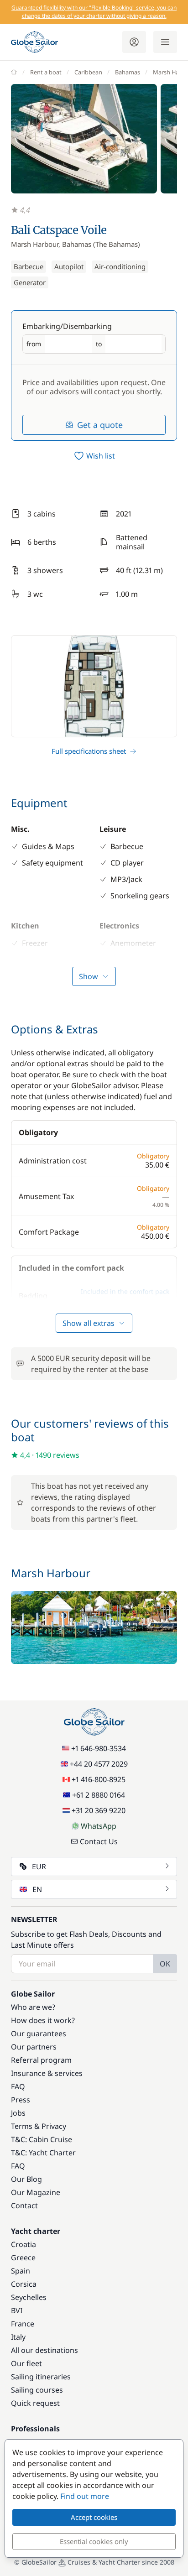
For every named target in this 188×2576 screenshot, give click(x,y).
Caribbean (88, 72)
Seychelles (29, 2297)
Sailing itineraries (41, 2377)
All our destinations (44, 2350)
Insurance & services (47, 2073)
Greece (23, 2258)
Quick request (35, 2403)
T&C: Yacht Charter (43, 2153)
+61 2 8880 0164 (99, 1795)
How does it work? (43, 2020)
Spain (21, 2271)
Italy (18, 2337)
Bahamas (128, 72)
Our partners (34, 2047)
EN (37, 1889)
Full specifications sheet (89, 751)
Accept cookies (94, 2517)
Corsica (24, 2284)
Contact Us (99, 1841)
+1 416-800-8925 (99, 1779)
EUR (39, 1867)
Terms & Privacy (39, 2126)
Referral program (41, 2060)
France (23, 2324)
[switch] (94, 456)
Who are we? (33, 2007)
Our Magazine (36, 2192)
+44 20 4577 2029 (99, 1764)
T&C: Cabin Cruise (42, 2139)
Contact (24, 2206)
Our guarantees (39, 2034)
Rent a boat (46, 72)
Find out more (85, 2496)
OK (165, 1964)
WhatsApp (99, 1826)
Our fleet (26, 2363)
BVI (17, 2310)
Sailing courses (37, 2390)
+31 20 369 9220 (99, 1810)
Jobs (18, 2113)
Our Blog (26, 2179)
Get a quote (100, 425)
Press (21, 2100)
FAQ (18, 2086)
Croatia (23, 2244)
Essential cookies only (94, 2541)
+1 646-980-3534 (99, 1748)
